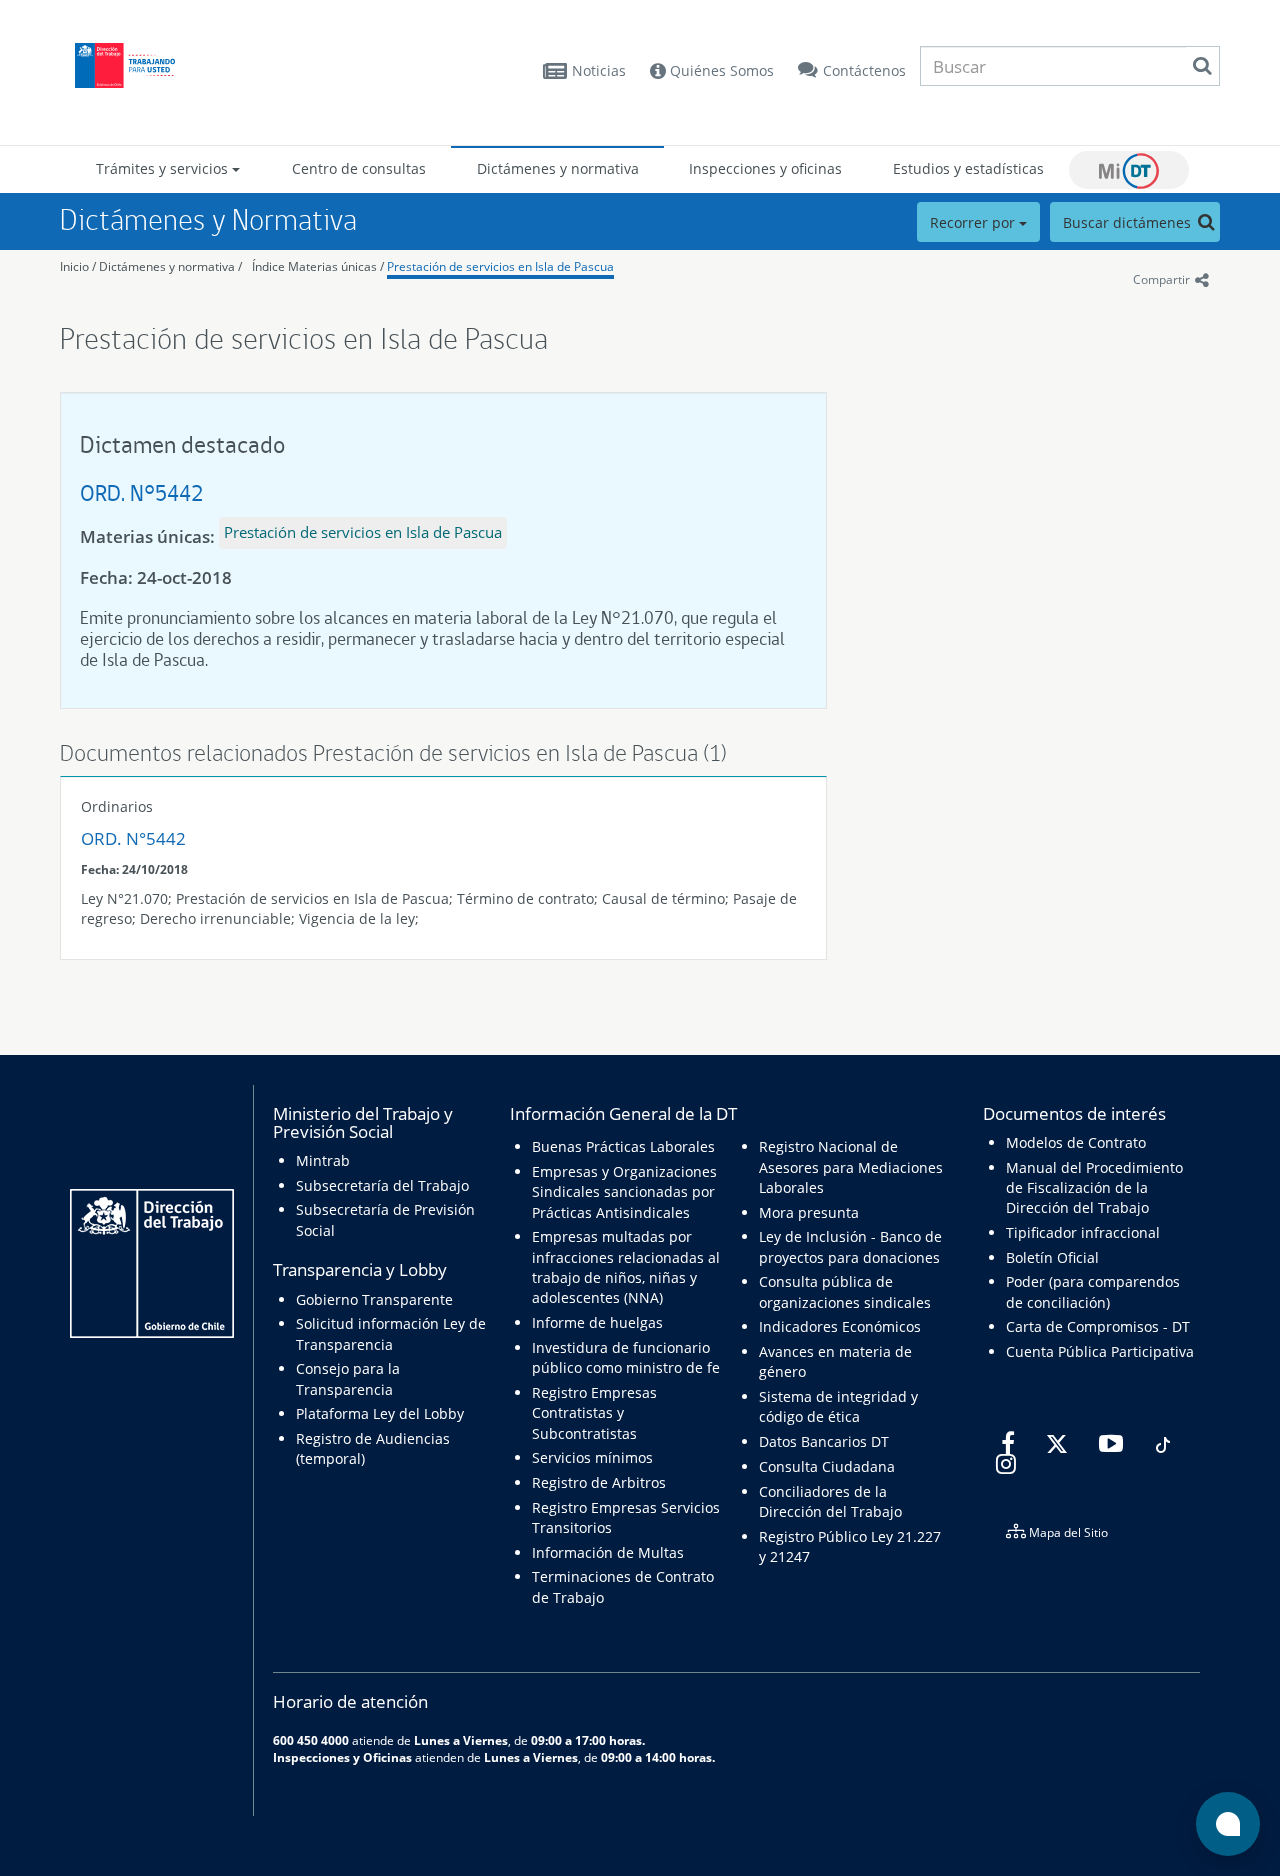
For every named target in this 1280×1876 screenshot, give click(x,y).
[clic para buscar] (1202, 66)
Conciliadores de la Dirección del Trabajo (830, 1501)
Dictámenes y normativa (558, 168)
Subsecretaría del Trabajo (382, 1185)
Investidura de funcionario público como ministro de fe (626, 1357)
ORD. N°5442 (141, 492)
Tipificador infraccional (1083, 1232)
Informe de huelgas (597, 1322)
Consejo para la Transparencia (348, 1378)
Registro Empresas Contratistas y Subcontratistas (594, 1413)
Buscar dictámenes (1129, 222)
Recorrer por (974, 222)
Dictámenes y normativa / (170, 266)
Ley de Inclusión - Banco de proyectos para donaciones (850, 1246)
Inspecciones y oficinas (765, 168)
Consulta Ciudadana (827, 1466)
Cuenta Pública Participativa (1100, 1351)
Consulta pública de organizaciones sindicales (845, 1291)
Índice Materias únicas (314, 266)
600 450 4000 (311, 1740)
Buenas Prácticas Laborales (623, 1146)
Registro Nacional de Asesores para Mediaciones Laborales (851, 1167)
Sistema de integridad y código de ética (838, 1406)
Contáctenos (864, 70)
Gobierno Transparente (374, 1299)
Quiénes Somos (720, 70)
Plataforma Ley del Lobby (380, 1413)
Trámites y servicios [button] (164, 168)
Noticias (599, 70)
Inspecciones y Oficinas (342, 1757)
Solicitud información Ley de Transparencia (391, 1333)
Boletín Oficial (1052, 1257)
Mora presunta (809, 1212)
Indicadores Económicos (840, 1326)
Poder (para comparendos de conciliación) (1093, 1291)
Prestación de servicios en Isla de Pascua (500, 266)
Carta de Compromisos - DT (1098, 1326)
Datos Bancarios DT (824, 1441)
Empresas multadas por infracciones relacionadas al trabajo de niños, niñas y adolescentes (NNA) (626, 1267)
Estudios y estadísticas (968, 168)
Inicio (74, 266)
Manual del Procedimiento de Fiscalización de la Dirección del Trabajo (1094, 1188)
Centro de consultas (359, 168)
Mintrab (323, 1160)
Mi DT (1129, 170)
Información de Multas (608, 1552)
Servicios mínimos (592, 1457)
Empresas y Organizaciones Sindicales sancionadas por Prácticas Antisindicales (624, 1192)
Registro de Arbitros (599, 1482)
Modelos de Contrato (1076, 1142)
